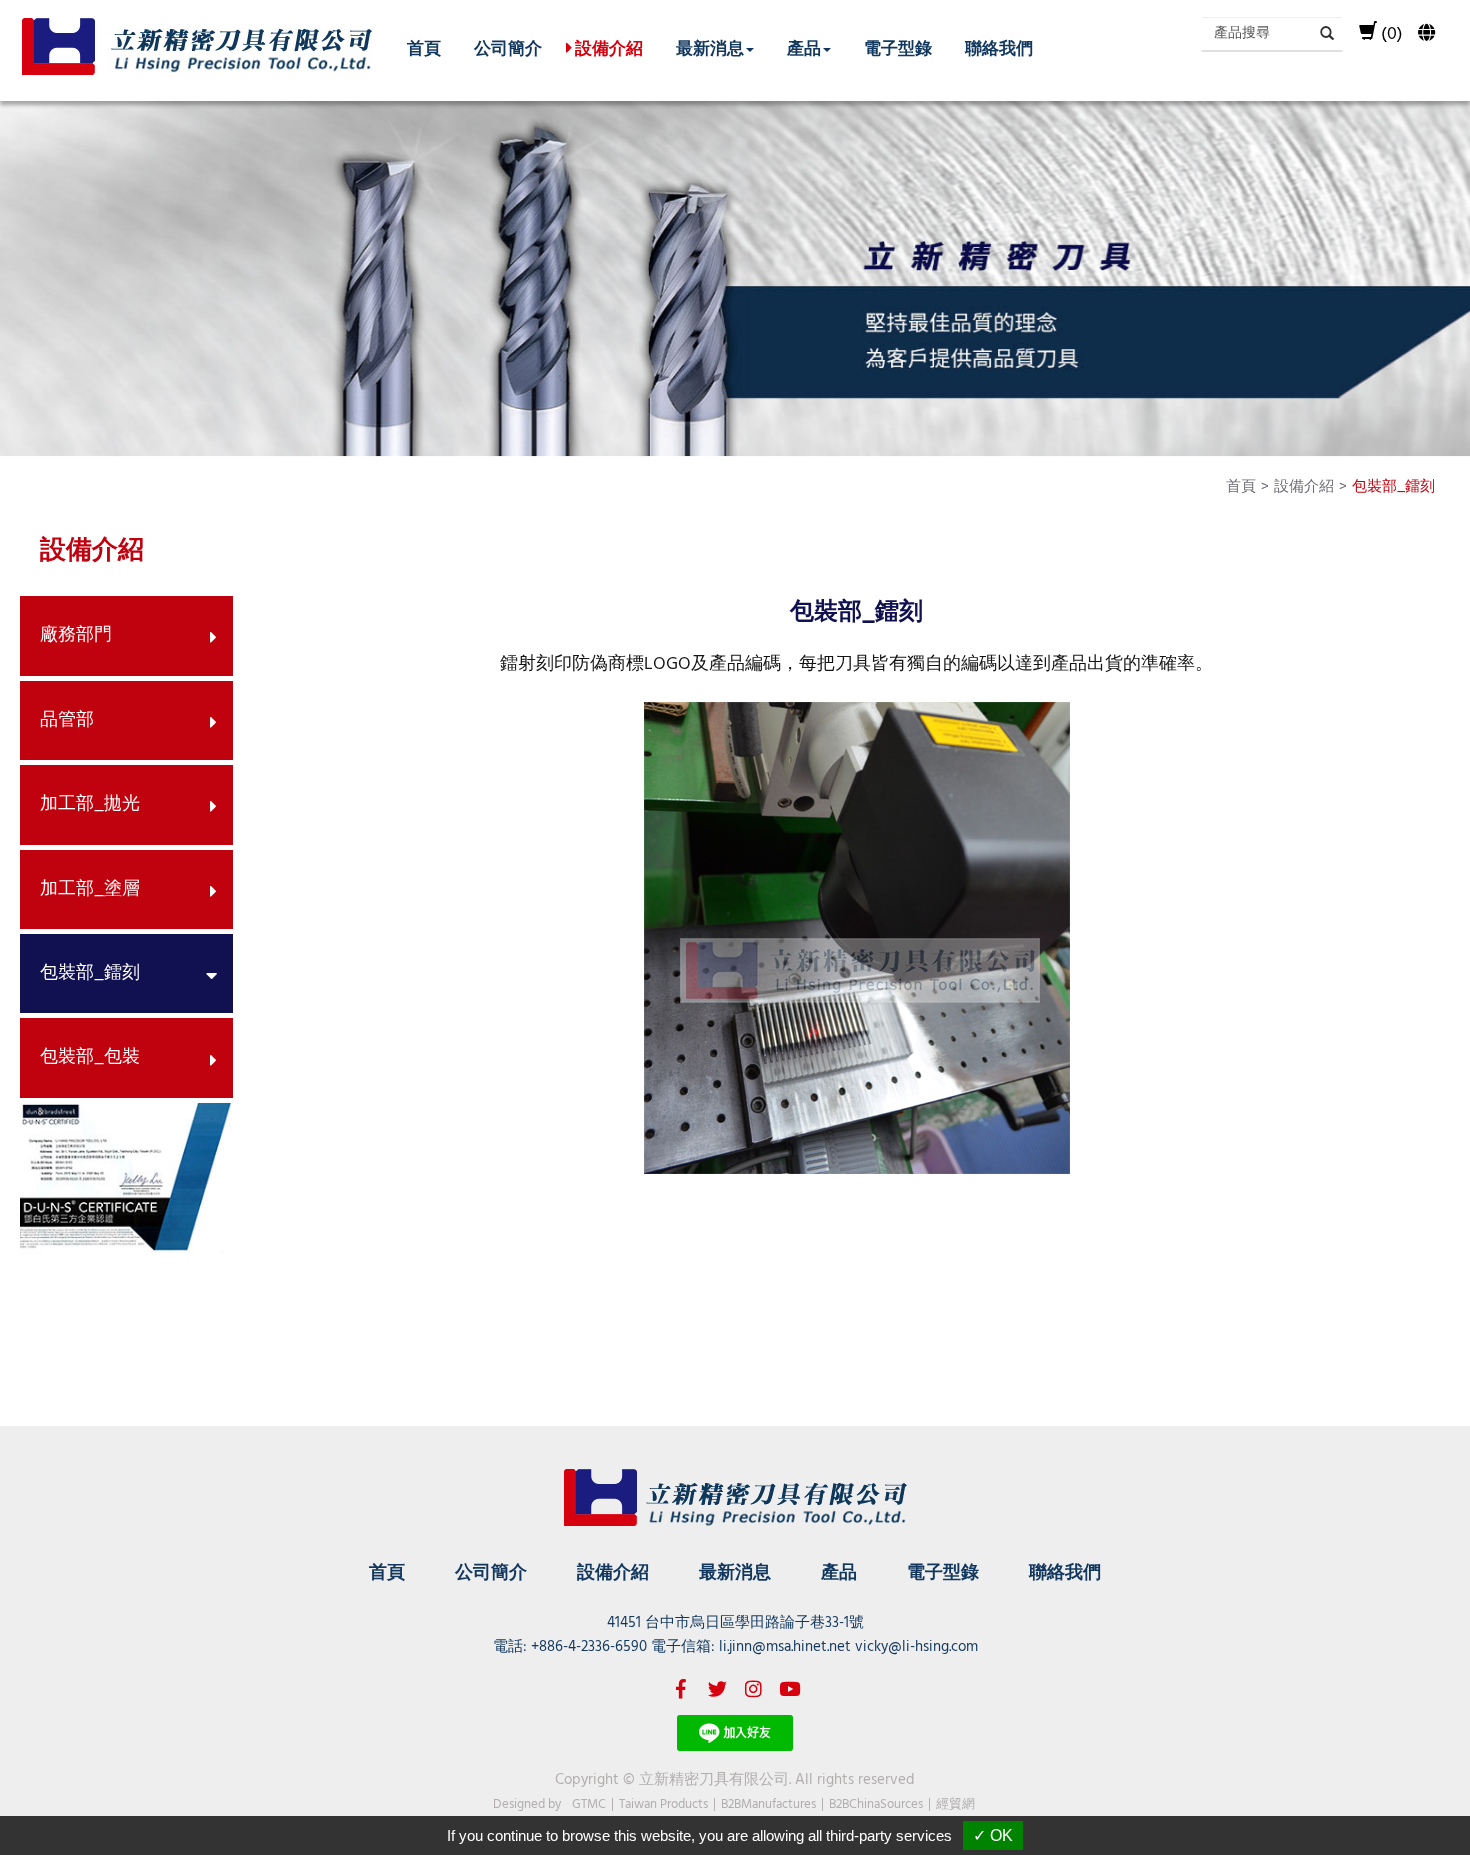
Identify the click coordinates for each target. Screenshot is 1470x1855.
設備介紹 (609, 47)
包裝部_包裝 (90, 1057)
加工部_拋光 (90, 804)
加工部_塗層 (90, 889)
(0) (1392, 34)
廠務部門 (76, 635)
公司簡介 (508, 47)
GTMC (589, 1804)
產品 (839, 1571)
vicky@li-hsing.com (916, 1647)
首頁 (424, 47)
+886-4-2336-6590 (589, 1647)
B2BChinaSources (876, 1804)
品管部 (67, 720)
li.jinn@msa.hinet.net (785, 1647)
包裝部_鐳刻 (90, 973)
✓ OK (993, 1835)
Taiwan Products (663, 1804)
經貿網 (955, 1804)
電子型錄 (898, 47)
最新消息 (735, 1571)
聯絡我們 (999, 47)
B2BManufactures (768, 1804)
